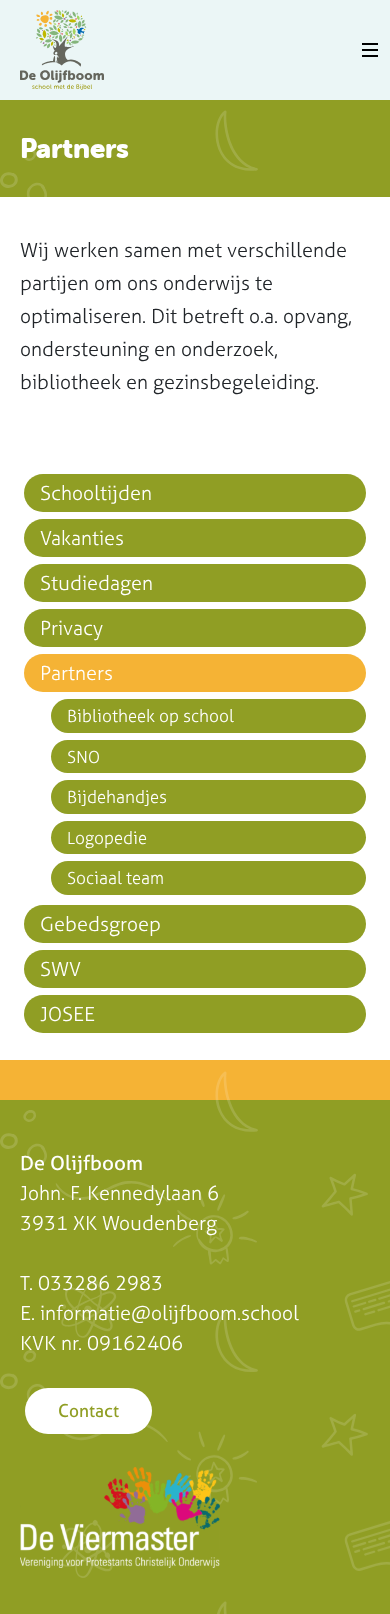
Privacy (71, 627)
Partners (76, 672)
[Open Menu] (370, 50)
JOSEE (67, 1013)
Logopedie (107, 837)
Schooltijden (96, 492)
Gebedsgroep (100, 923)
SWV (60, 968)
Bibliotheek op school (150, 715)
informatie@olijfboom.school (169, 1312)
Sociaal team (115, 877)
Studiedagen (96, 582)
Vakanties (82, 537)
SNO (83, 756)
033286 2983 (100, 1282)
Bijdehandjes (117, 796)
